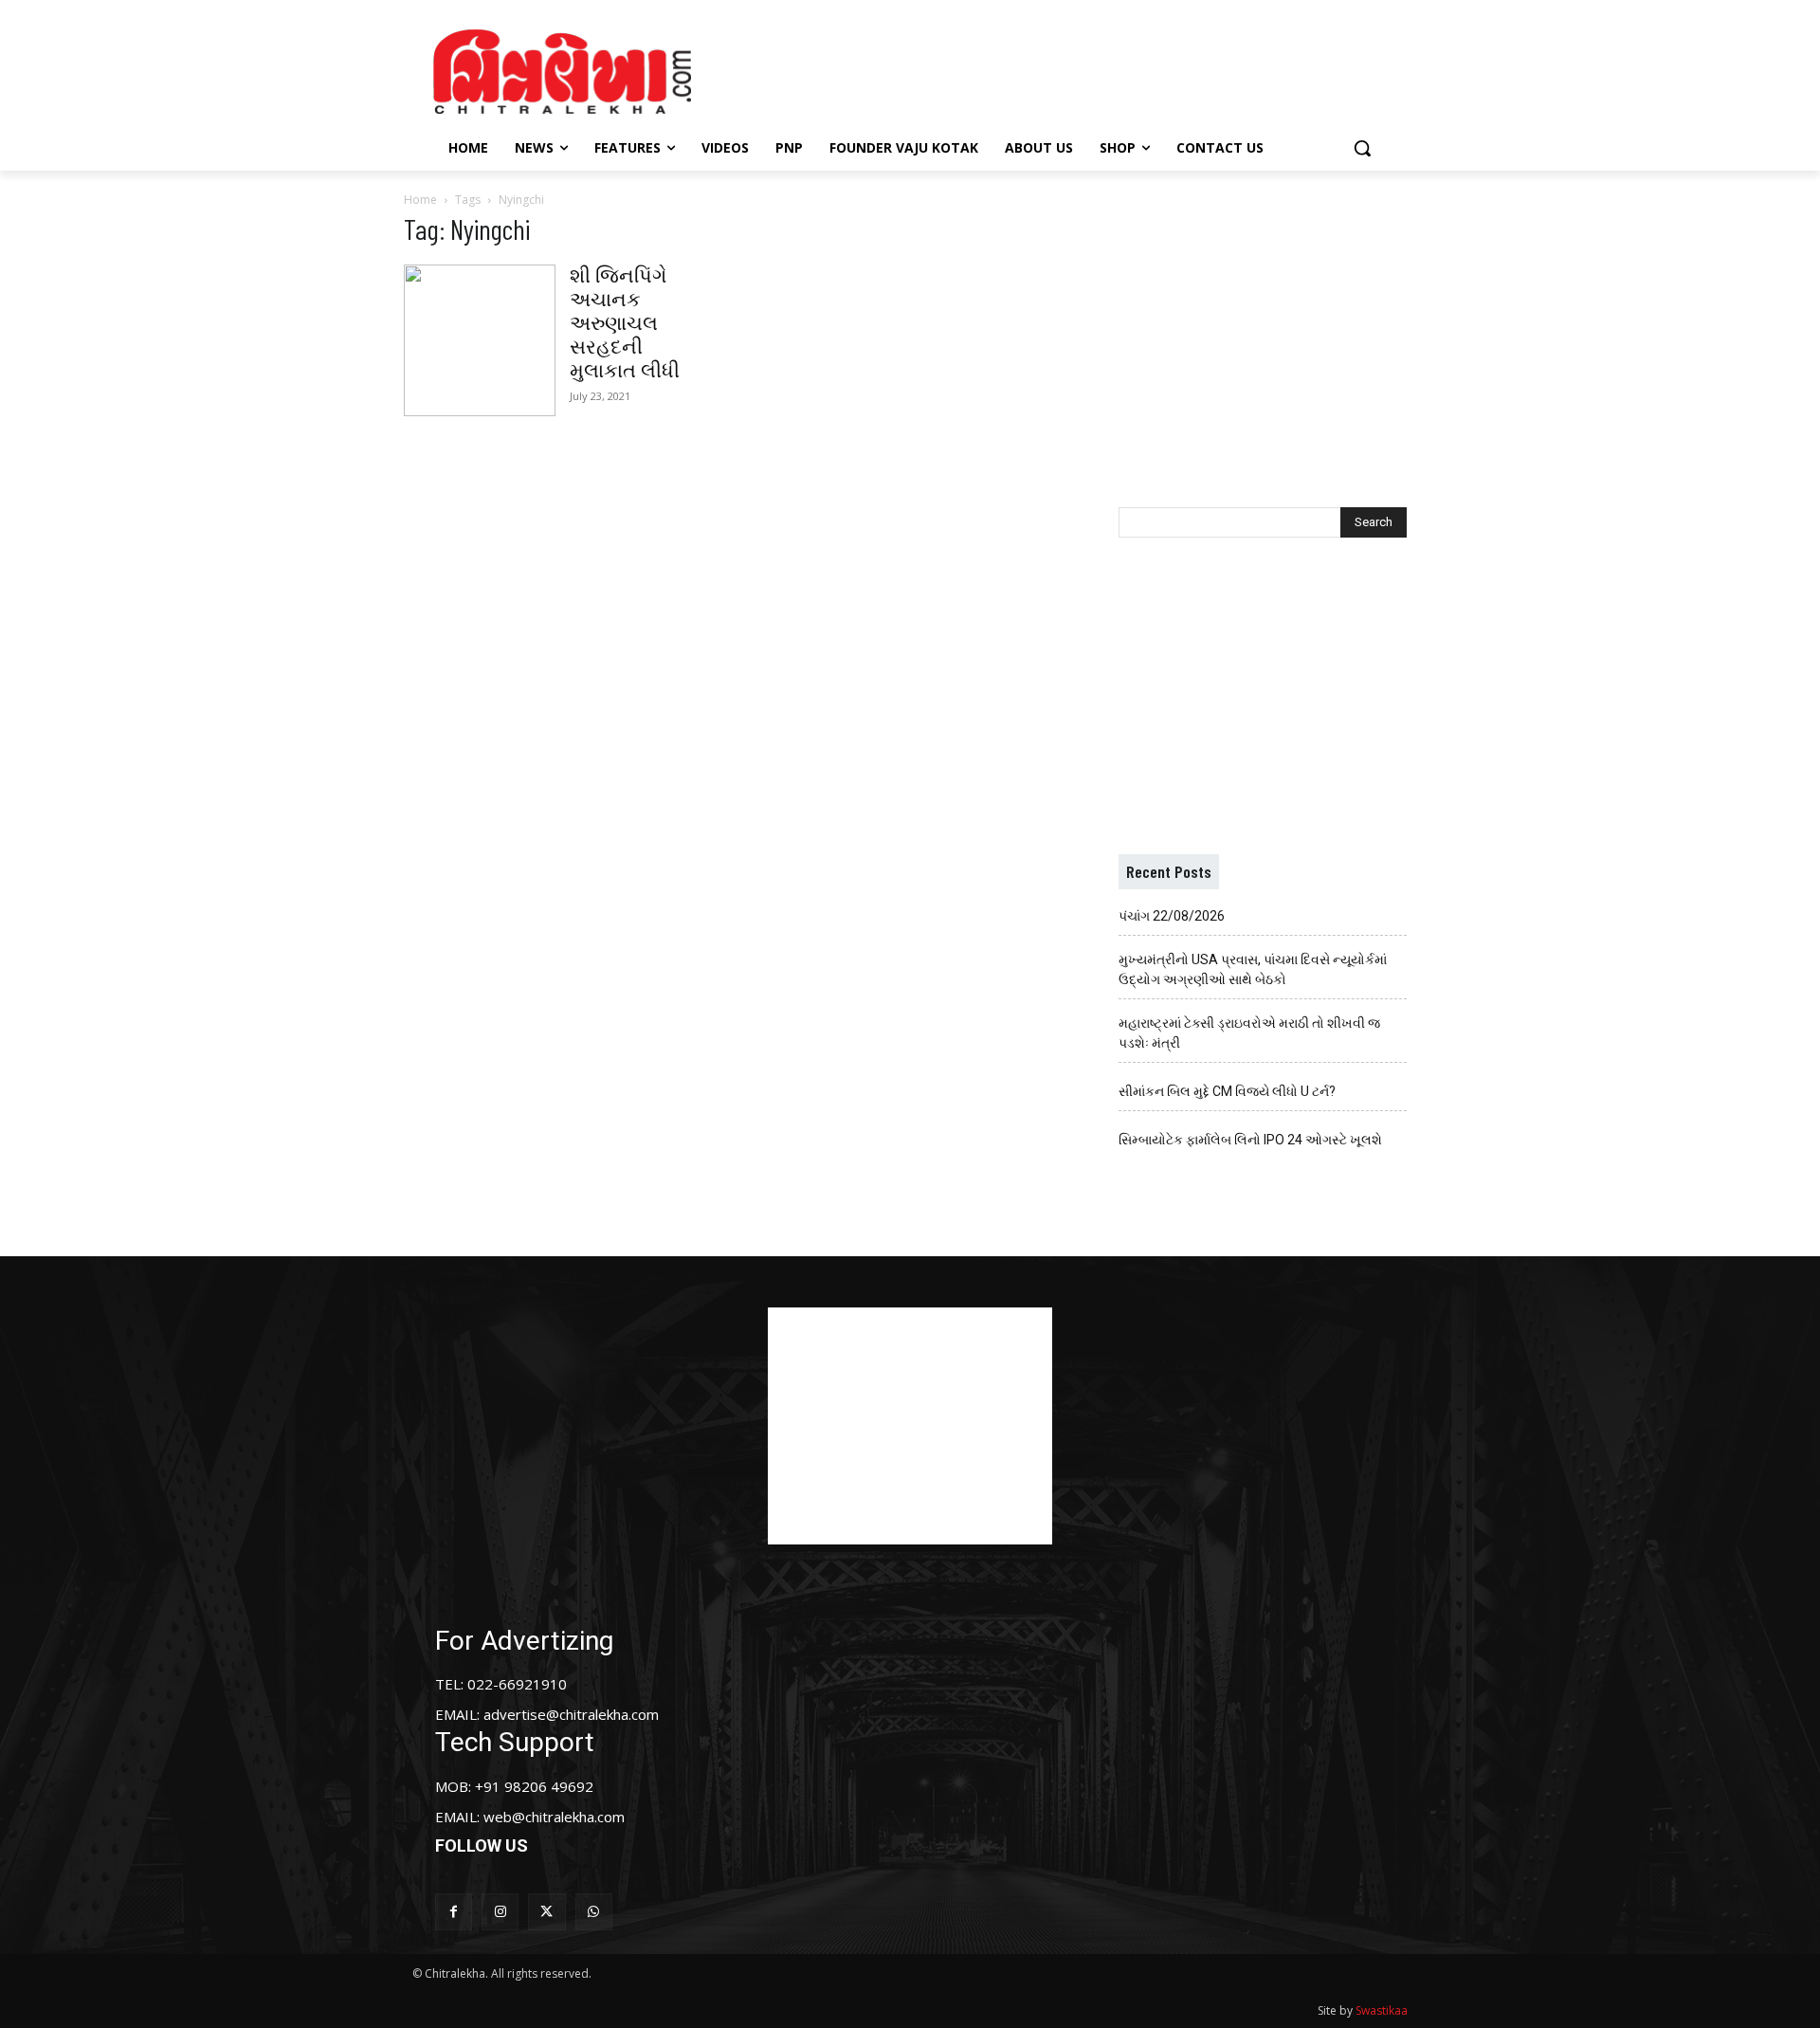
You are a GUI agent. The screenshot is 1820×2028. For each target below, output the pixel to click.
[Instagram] (500, 1912)
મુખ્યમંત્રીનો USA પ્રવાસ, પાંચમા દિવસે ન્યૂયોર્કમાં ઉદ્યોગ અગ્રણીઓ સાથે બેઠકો (1253, 969)
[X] (546, 1912)
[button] (1362, 148)
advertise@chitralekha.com (571, 1714)
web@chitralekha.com (554, 1817)
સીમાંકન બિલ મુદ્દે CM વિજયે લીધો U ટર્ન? (1227, 1091)
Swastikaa (1382, 2010)
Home (420, 200)
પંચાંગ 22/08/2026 (1172, 916)
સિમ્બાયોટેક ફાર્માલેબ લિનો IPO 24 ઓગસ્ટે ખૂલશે (1250, 1140)
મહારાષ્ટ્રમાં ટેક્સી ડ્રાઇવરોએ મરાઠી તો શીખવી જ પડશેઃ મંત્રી (1249, 1033)
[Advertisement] (1070, 69)
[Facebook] (454, 1912)
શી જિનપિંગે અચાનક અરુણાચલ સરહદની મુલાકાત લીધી (625, 323)
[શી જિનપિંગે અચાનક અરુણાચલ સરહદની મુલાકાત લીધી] (480, 340)
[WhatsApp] (594, 1912)
